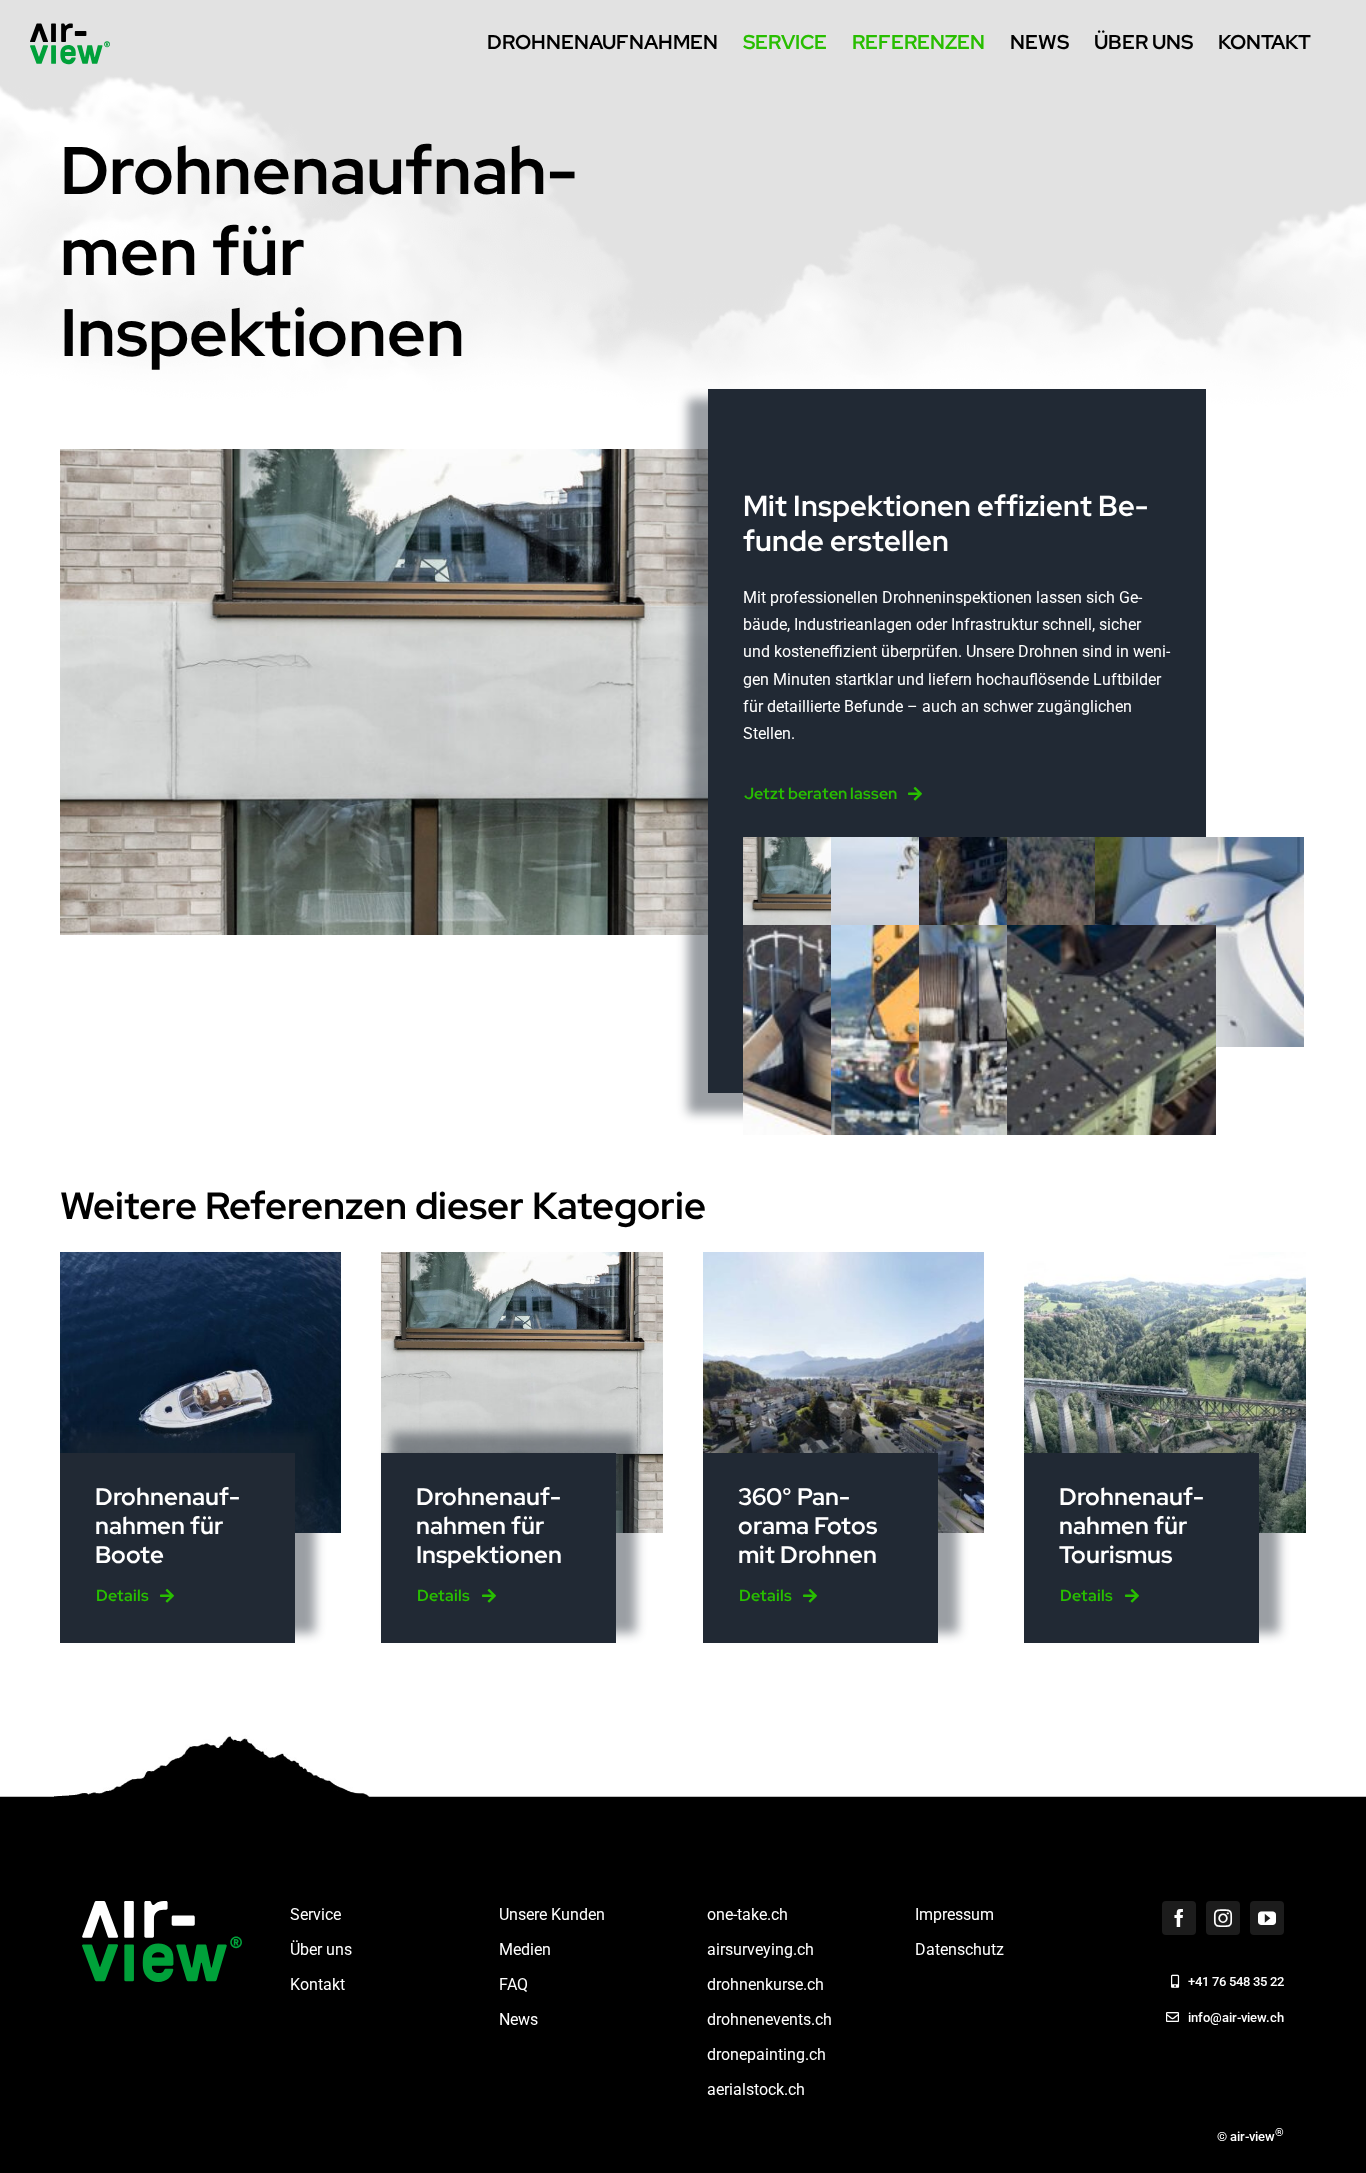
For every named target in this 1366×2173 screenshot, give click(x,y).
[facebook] (1179, 1918)
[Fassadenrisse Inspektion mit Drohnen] (522, 1259)
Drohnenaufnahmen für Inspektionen (489, 1525)
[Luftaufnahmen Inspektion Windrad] (1199, 850)
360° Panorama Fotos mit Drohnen (807, 1525)
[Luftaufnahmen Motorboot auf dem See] (201, 1259)
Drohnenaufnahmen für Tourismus (1131, 1525)
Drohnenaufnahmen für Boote (167, 1525)
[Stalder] (844, 1259)
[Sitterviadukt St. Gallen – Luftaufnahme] (1165, 1259)
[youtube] (1267, 1918)
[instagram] (1223, 1918)
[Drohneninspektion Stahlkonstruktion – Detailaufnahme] (1111, 938)
